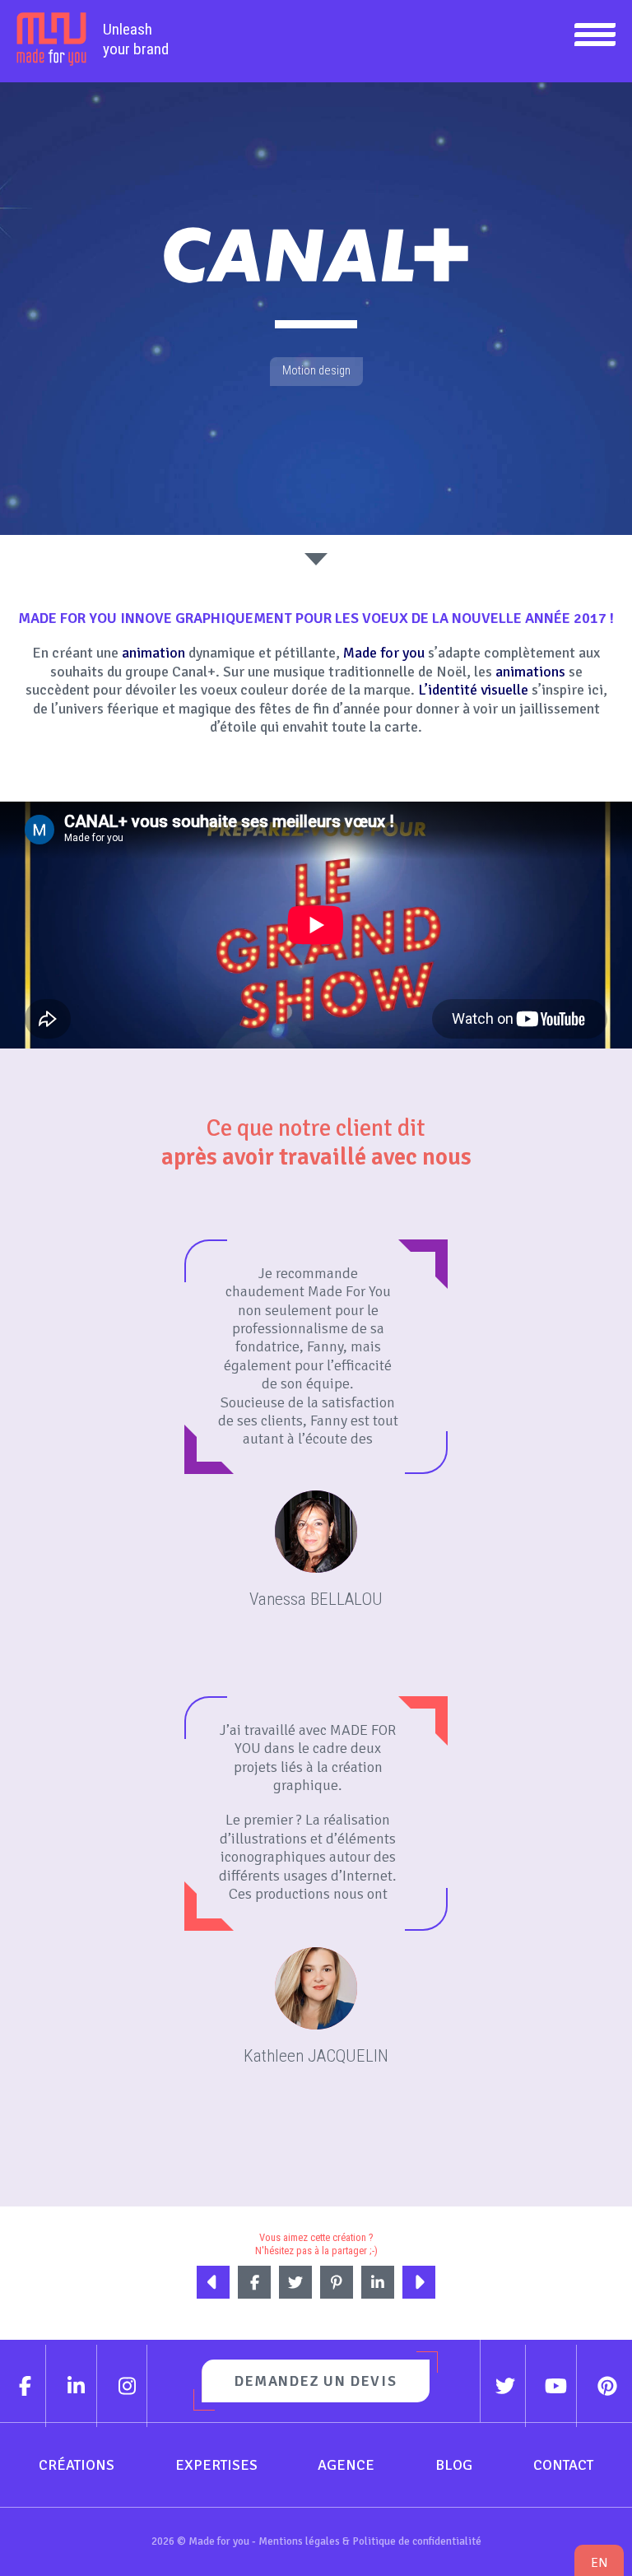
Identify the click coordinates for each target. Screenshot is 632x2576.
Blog (454, 2465)
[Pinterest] (607, 2386)
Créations (77, 2465)
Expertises (216, 2465)
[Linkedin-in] (77, 2386)
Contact (563, 2465)
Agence (346, 2465)
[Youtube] (556, 2386)
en (599, 2562)
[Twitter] (506, 2386)
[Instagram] (128, 2386)
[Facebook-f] (26, 2386)
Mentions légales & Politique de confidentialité (370, 2541)
